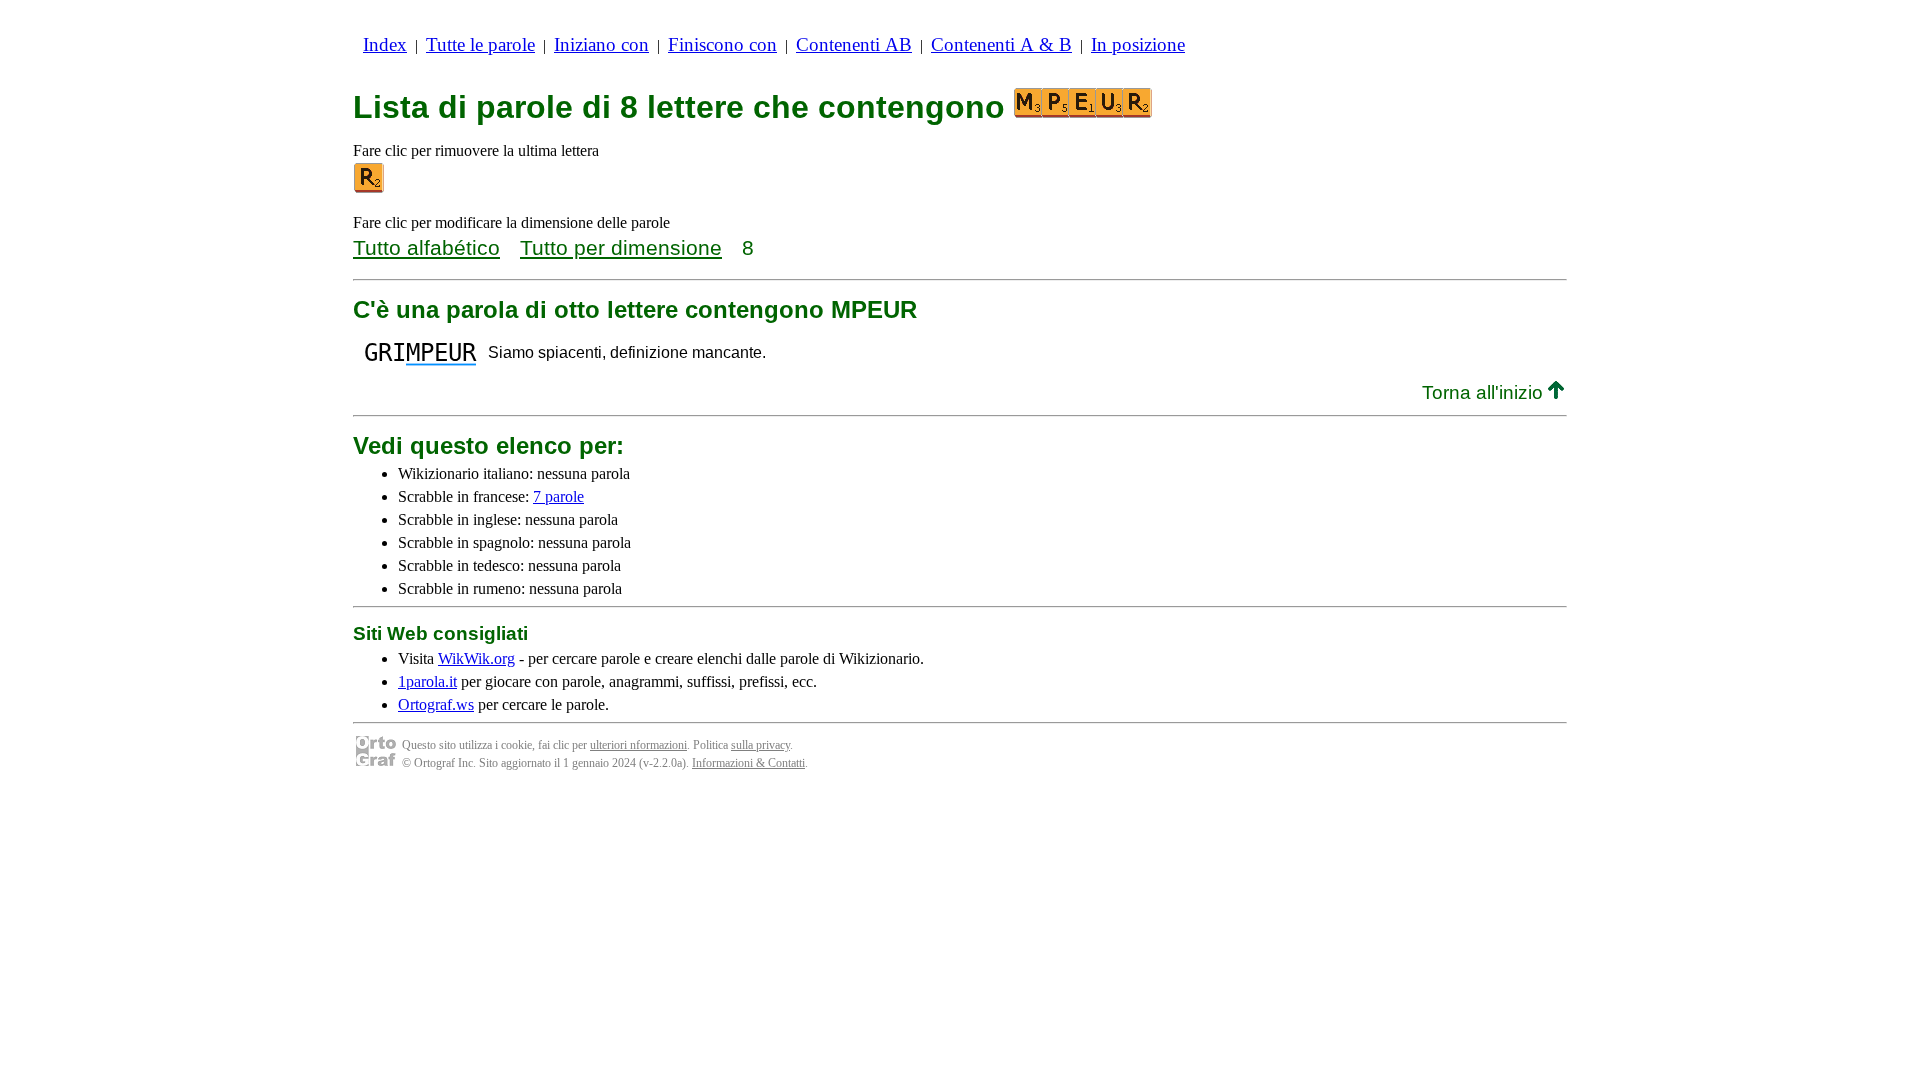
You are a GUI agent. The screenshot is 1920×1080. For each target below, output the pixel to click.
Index (385, 44)
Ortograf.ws (436, 704)
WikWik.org (476, 658)
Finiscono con (722, 44)
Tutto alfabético (426, 247)
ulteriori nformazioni (638, 745)
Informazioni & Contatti (748, 763)
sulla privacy (760, 745)
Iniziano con (601, 44)
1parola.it (427, 681)
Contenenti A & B (1001, 44)
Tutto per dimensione (621, 247)
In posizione (1138, 44)
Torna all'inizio (1485, 392)
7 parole (558, 496)
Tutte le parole (480, 44)
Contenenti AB (854, 44)
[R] (370, 188)
